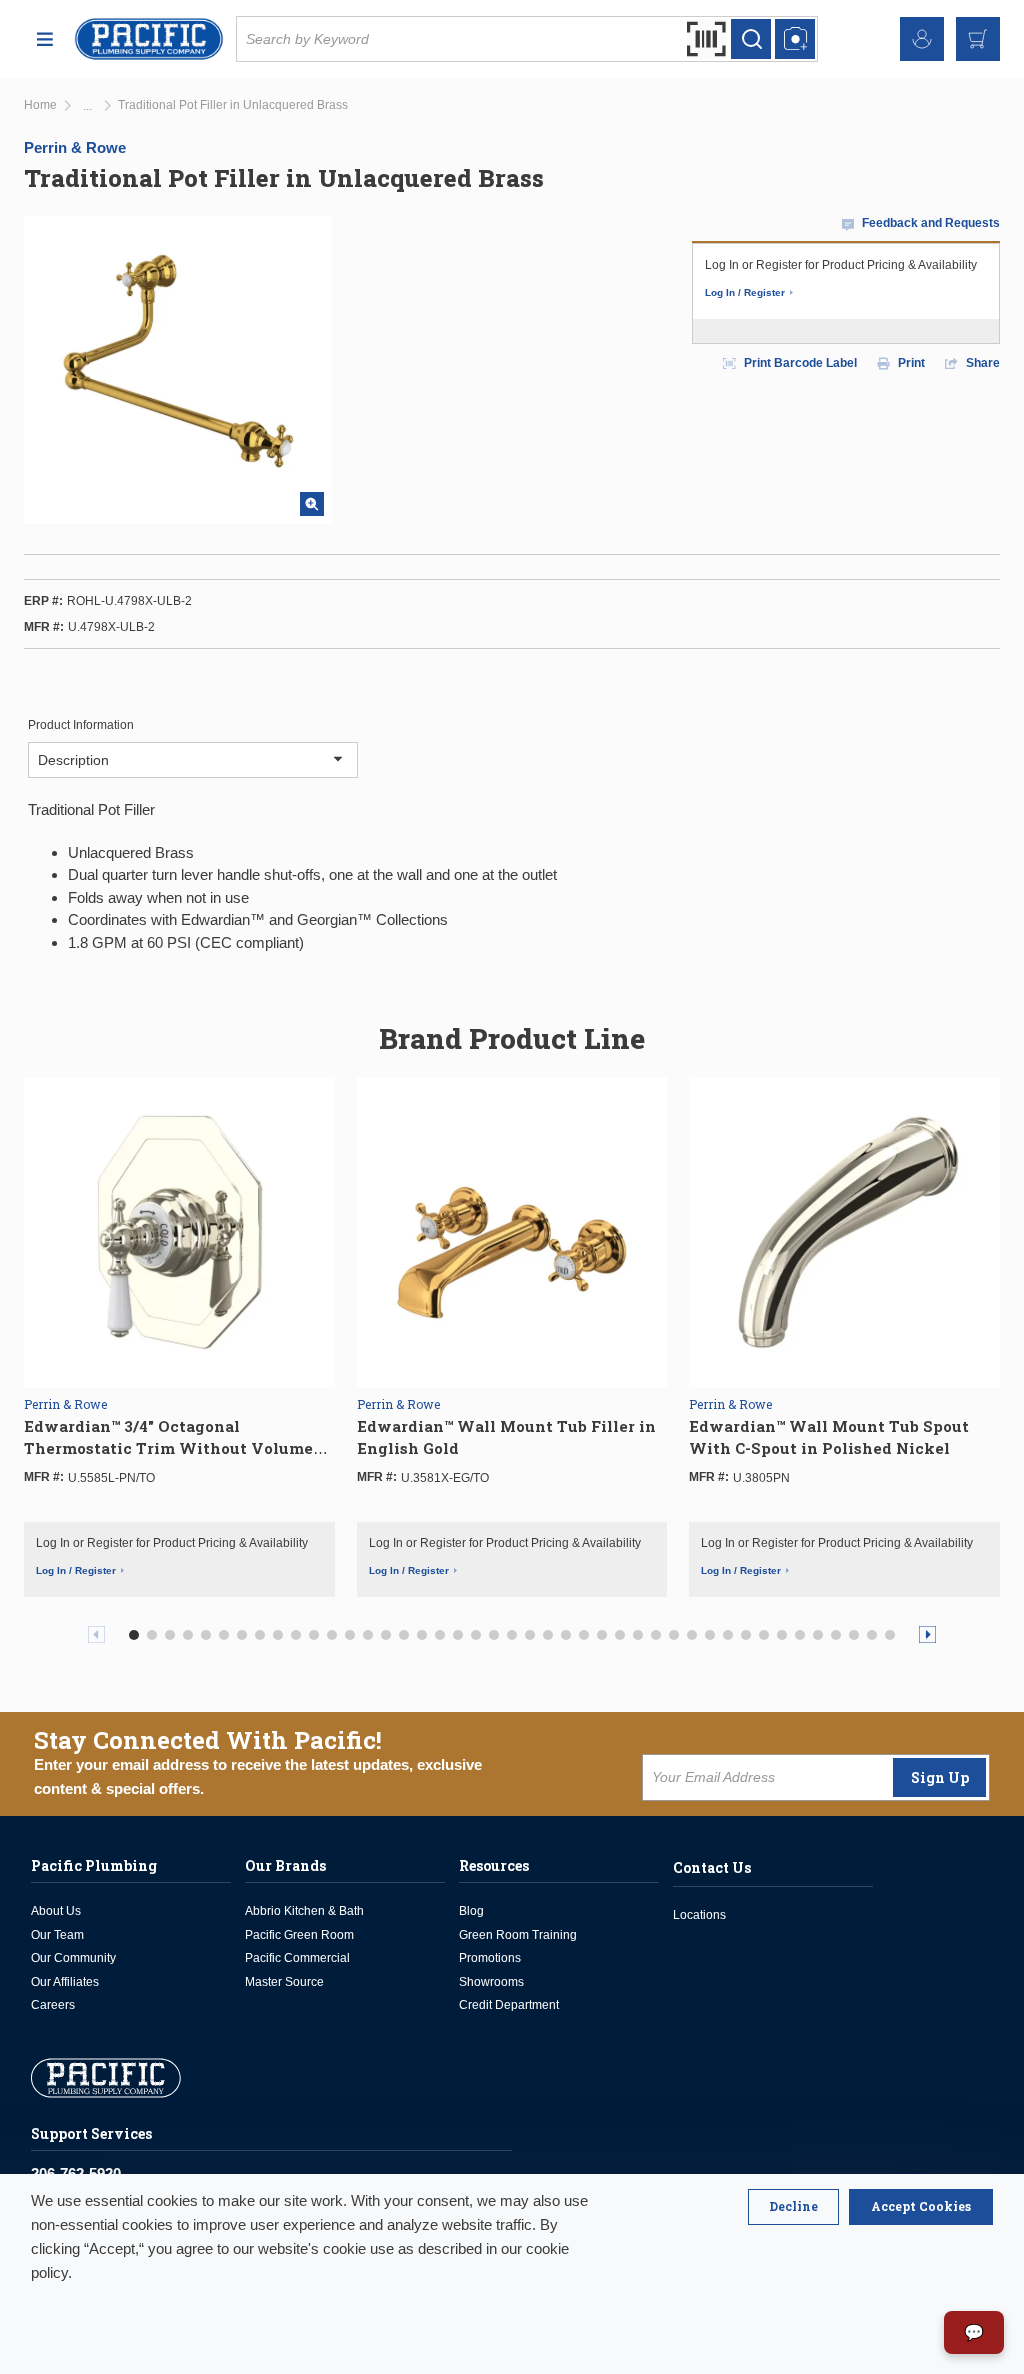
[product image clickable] (179, 1231)
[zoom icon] (312, 504)
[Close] (793, 2207)
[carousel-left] (96, 1634)
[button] (134, 1635)
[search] (751, 39)
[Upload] (795, 39)
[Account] (922, 39)
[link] (87, 106)
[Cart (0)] (978, 39)
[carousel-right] (927, 1634)
